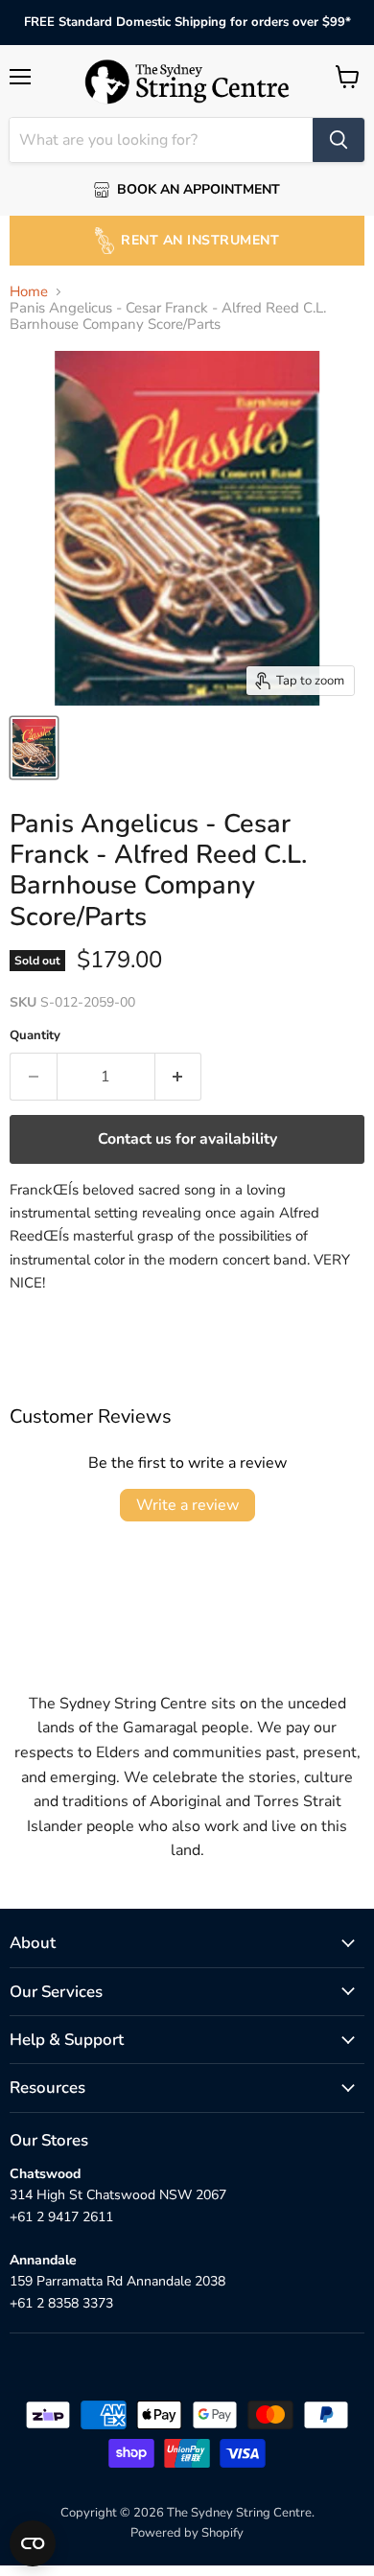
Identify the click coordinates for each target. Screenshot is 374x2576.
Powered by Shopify (187, 2533)
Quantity (35, 1036)
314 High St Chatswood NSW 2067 (118, 2195)
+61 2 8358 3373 (61, 2303)
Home (29, 292)
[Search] (339, 140)
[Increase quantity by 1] (179, 1077)
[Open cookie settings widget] (33, 2543)
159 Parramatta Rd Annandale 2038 (117, 2281)
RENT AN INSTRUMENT (200, 240)
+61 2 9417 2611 (61, 2217)
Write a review (187, 1505)
